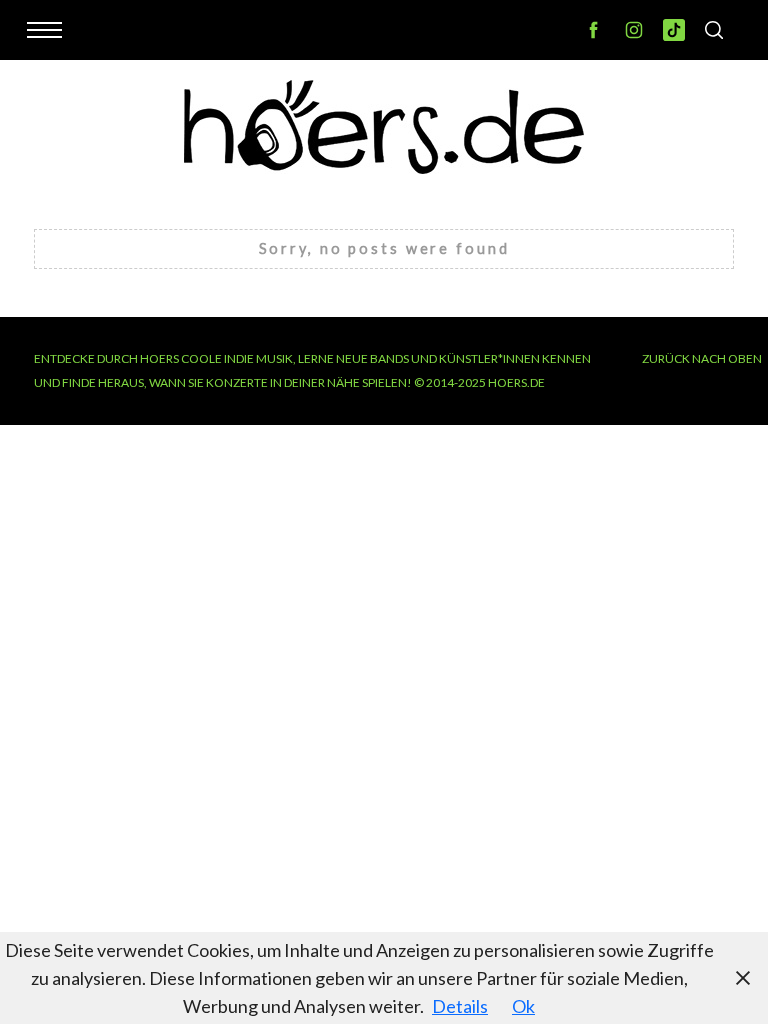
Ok (523, 1006)
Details (460, 1006)
